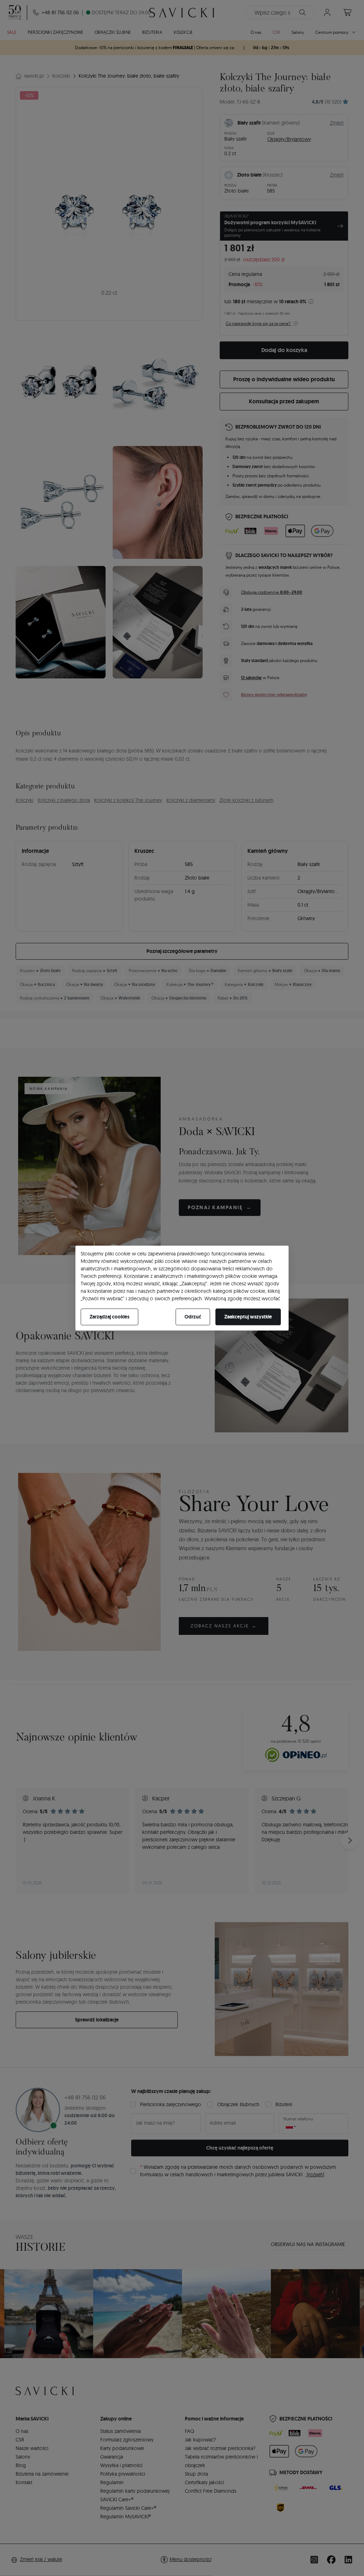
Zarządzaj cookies (109, 1317)
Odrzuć (193, 1317)
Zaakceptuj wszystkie (248, 1317)
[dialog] (182, 1288)
